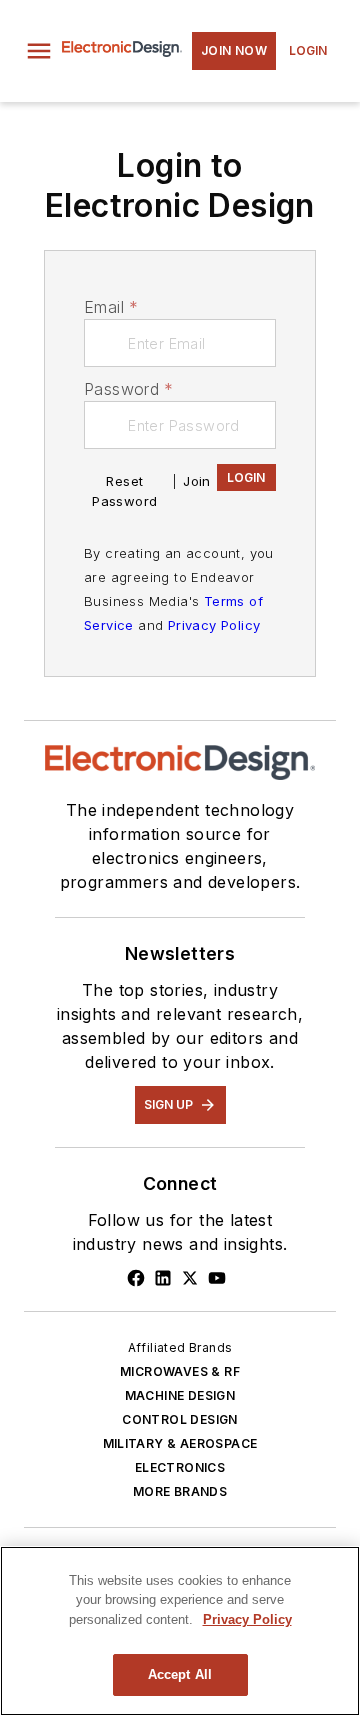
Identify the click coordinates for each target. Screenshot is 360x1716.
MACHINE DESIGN (180, 1395)
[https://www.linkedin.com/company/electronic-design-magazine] (163, 1278)
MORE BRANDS (180, 1491)
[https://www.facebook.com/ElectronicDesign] (136, 1278)
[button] (39, 51)
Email (111, 307)
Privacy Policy (214, 625)
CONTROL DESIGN (180, 1419)
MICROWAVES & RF (180, 1371)
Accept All (180, 1674)
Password (129, 389)
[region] (180, 1631)
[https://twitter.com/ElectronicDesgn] (190, 1278)
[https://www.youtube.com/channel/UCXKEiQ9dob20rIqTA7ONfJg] (217, 1278)
